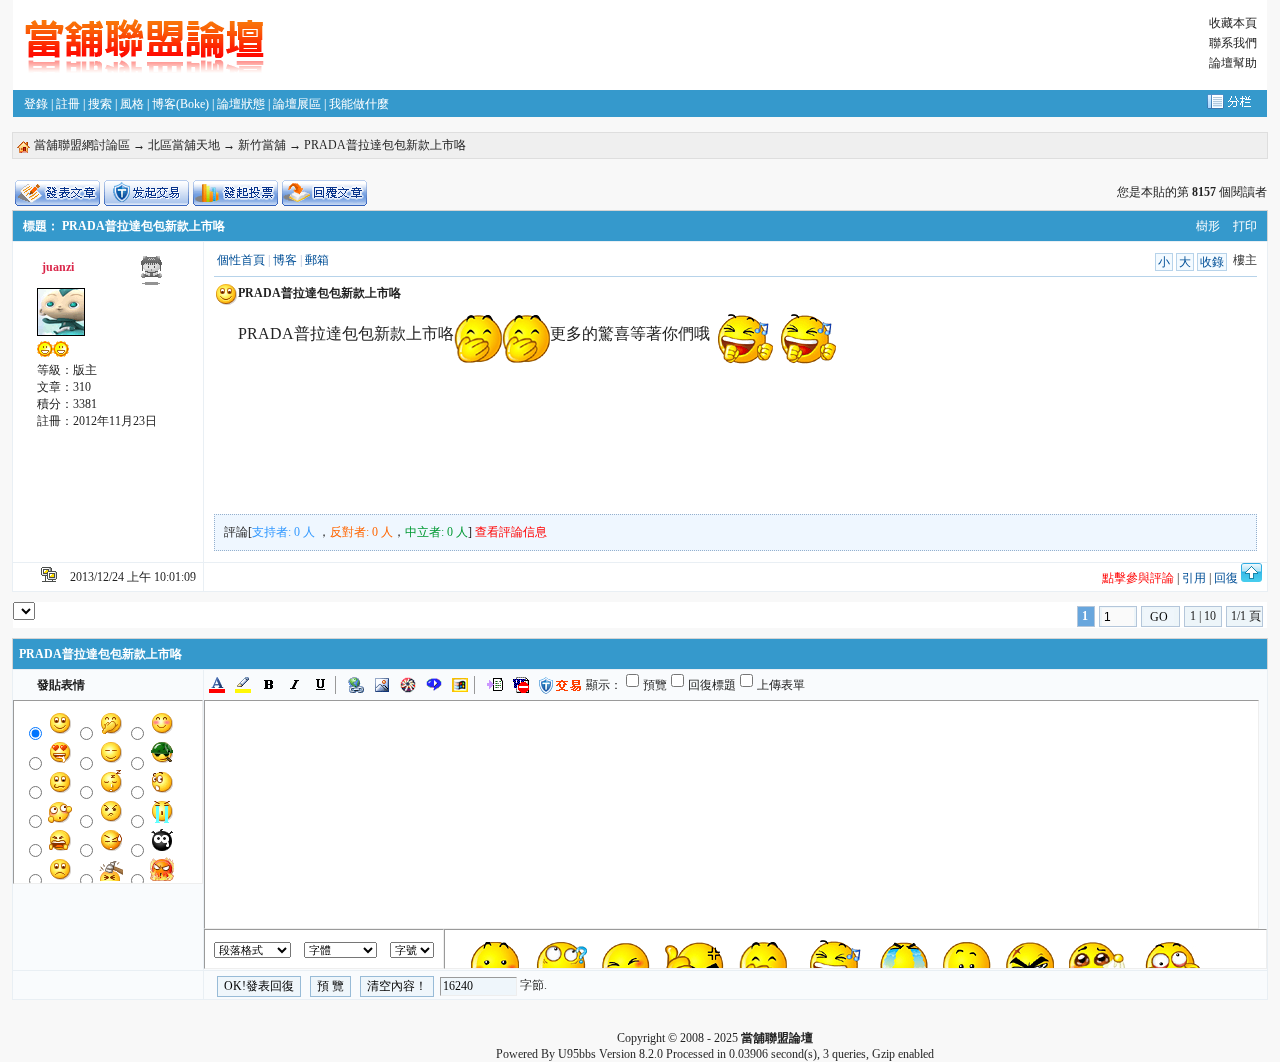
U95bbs (577, 1054)
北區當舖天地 (184, 145)
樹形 (1208, 226)
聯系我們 (1233, 43)
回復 (1226, 578)
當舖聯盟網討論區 (82, 145)
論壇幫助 (1233, 63)
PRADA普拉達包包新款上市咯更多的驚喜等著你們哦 (474, 333)
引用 (1194, 578)
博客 (285, 260)
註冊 (68, 104)
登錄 (36, 104)
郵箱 (317, 260)
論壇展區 (297, 104)
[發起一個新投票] (235, 193)
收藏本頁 (1233, 23)
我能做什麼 (359, 104)
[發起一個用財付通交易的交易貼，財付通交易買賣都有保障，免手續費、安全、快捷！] (146, 193)
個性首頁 (241, 260)
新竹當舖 (262, 145)
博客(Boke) (180, 104)
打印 (1245, 226)
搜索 (100, 104)
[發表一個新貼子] (57, 193)
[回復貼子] (324, 193)
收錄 (1212, 262)
